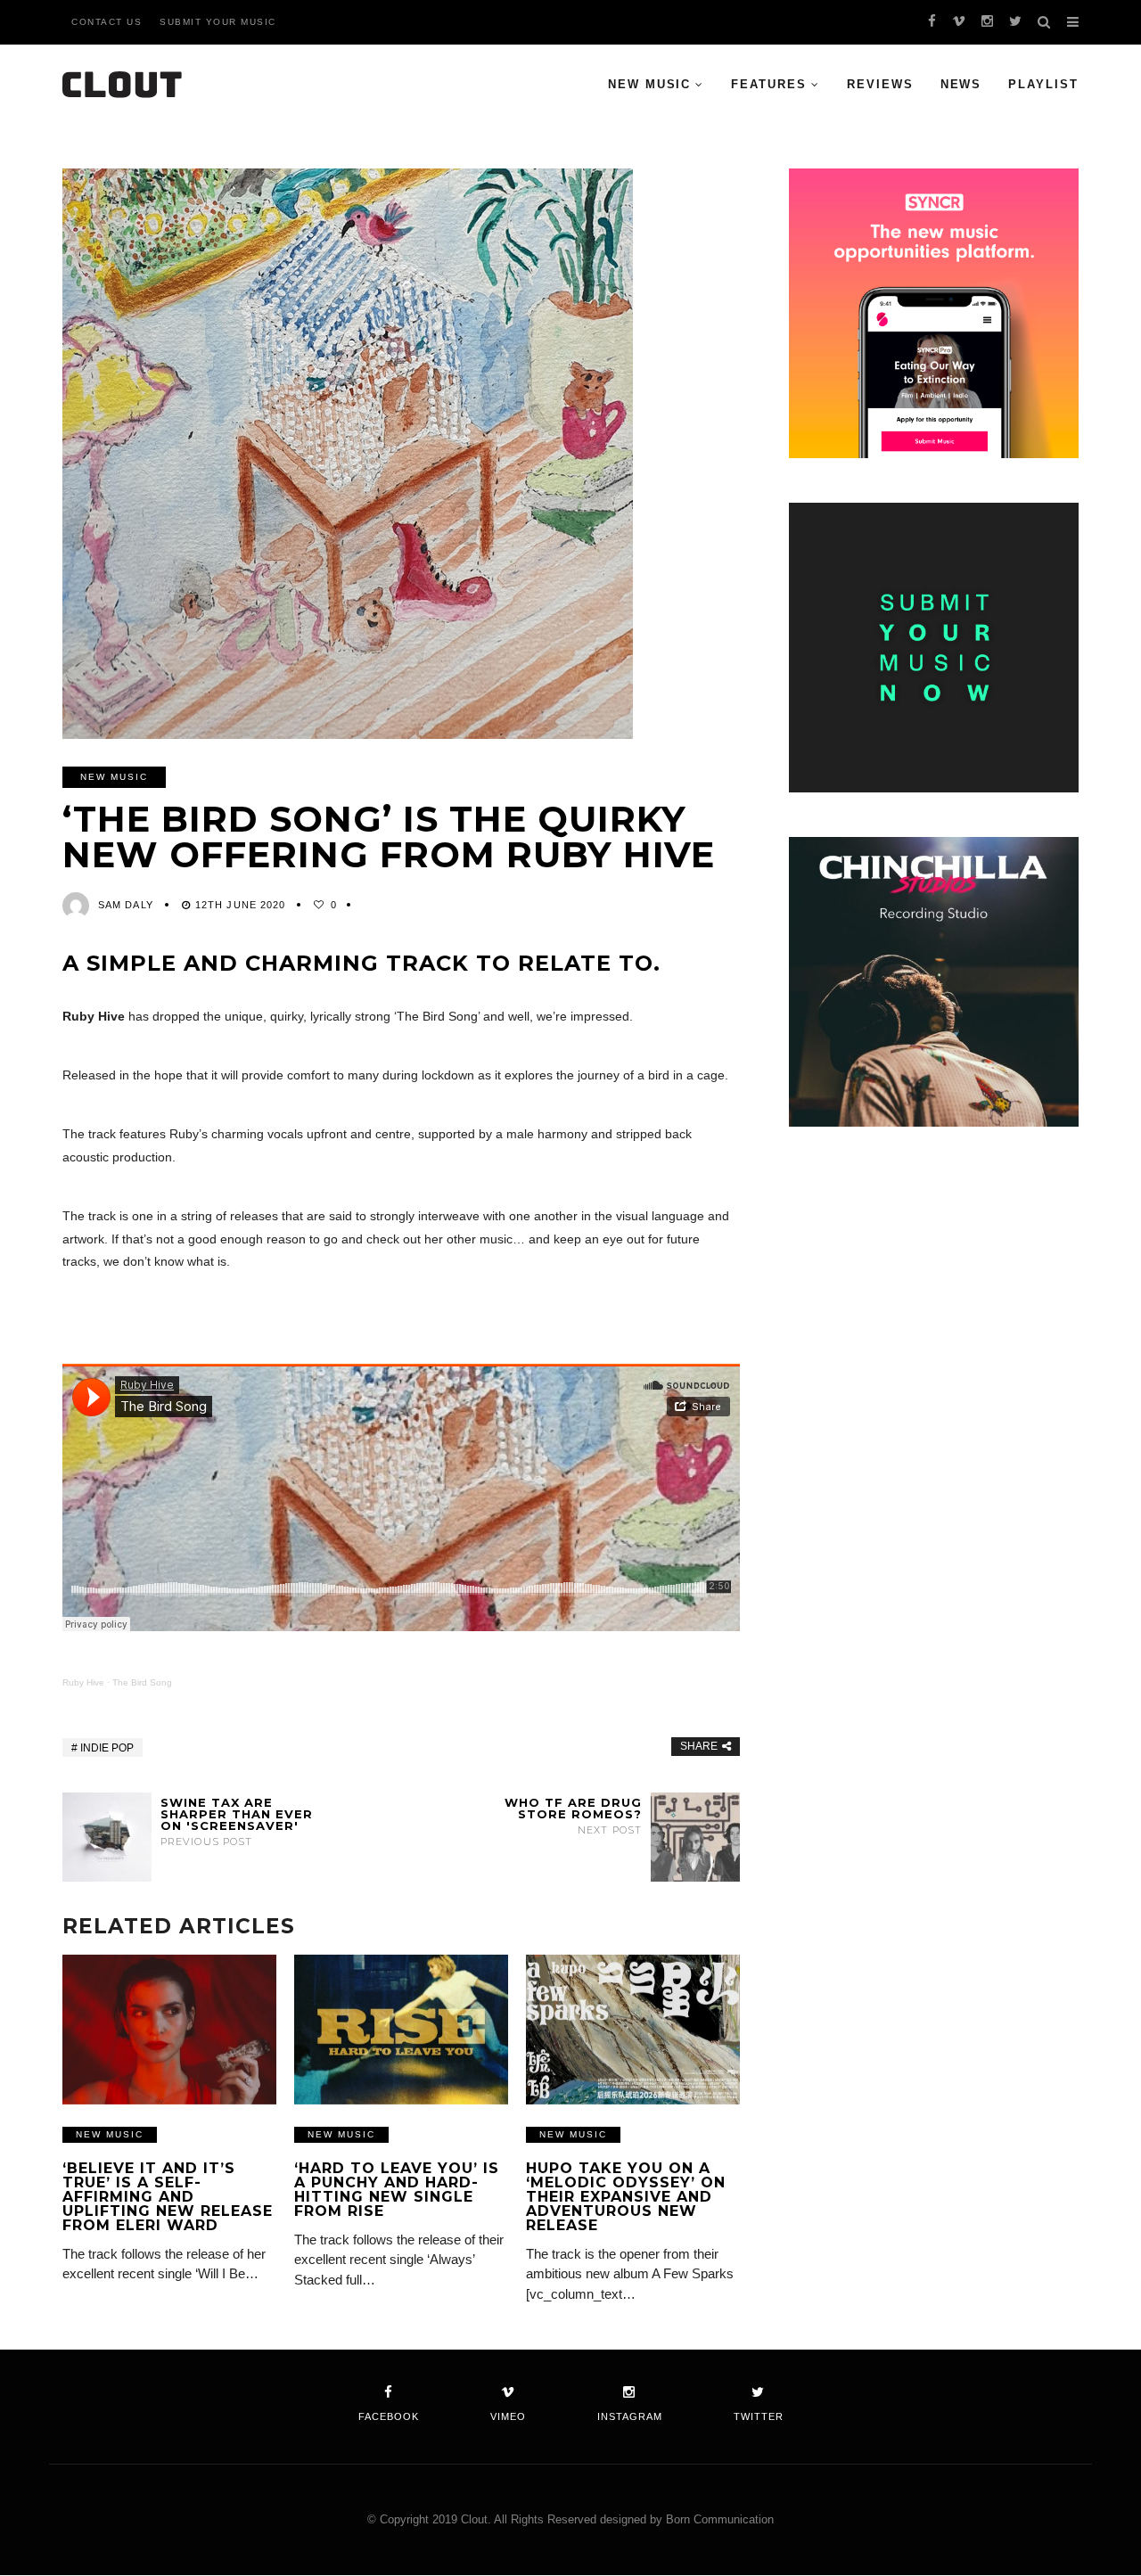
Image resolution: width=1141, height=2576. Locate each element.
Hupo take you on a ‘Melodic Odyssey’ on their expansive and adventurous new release (626, 2197)
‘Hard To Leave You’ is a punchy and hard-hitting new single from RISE (397, 2190)
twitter (759, 2416)
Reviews (880, 84)
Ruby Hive (83, 1682)
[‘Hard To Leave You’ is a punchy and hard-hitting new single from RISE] (401, 2030)
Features (769, 84)
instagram (630, 2416)
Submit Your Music (218, 22)
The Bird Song (142, 1682)
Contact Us (107, 22)
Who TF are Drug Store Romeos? (573, 1816)
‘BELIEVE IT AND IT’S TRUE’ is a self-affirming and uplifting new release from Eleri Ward (168, 2197)
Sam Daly (126, 905)
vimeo (508, 2416)
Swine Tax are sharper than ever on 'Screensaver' (237, 1822)
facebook (389, 2416)
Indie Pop (107, 1748)
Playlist (1043, 84)
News (961, 84)
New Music (650, 84)
